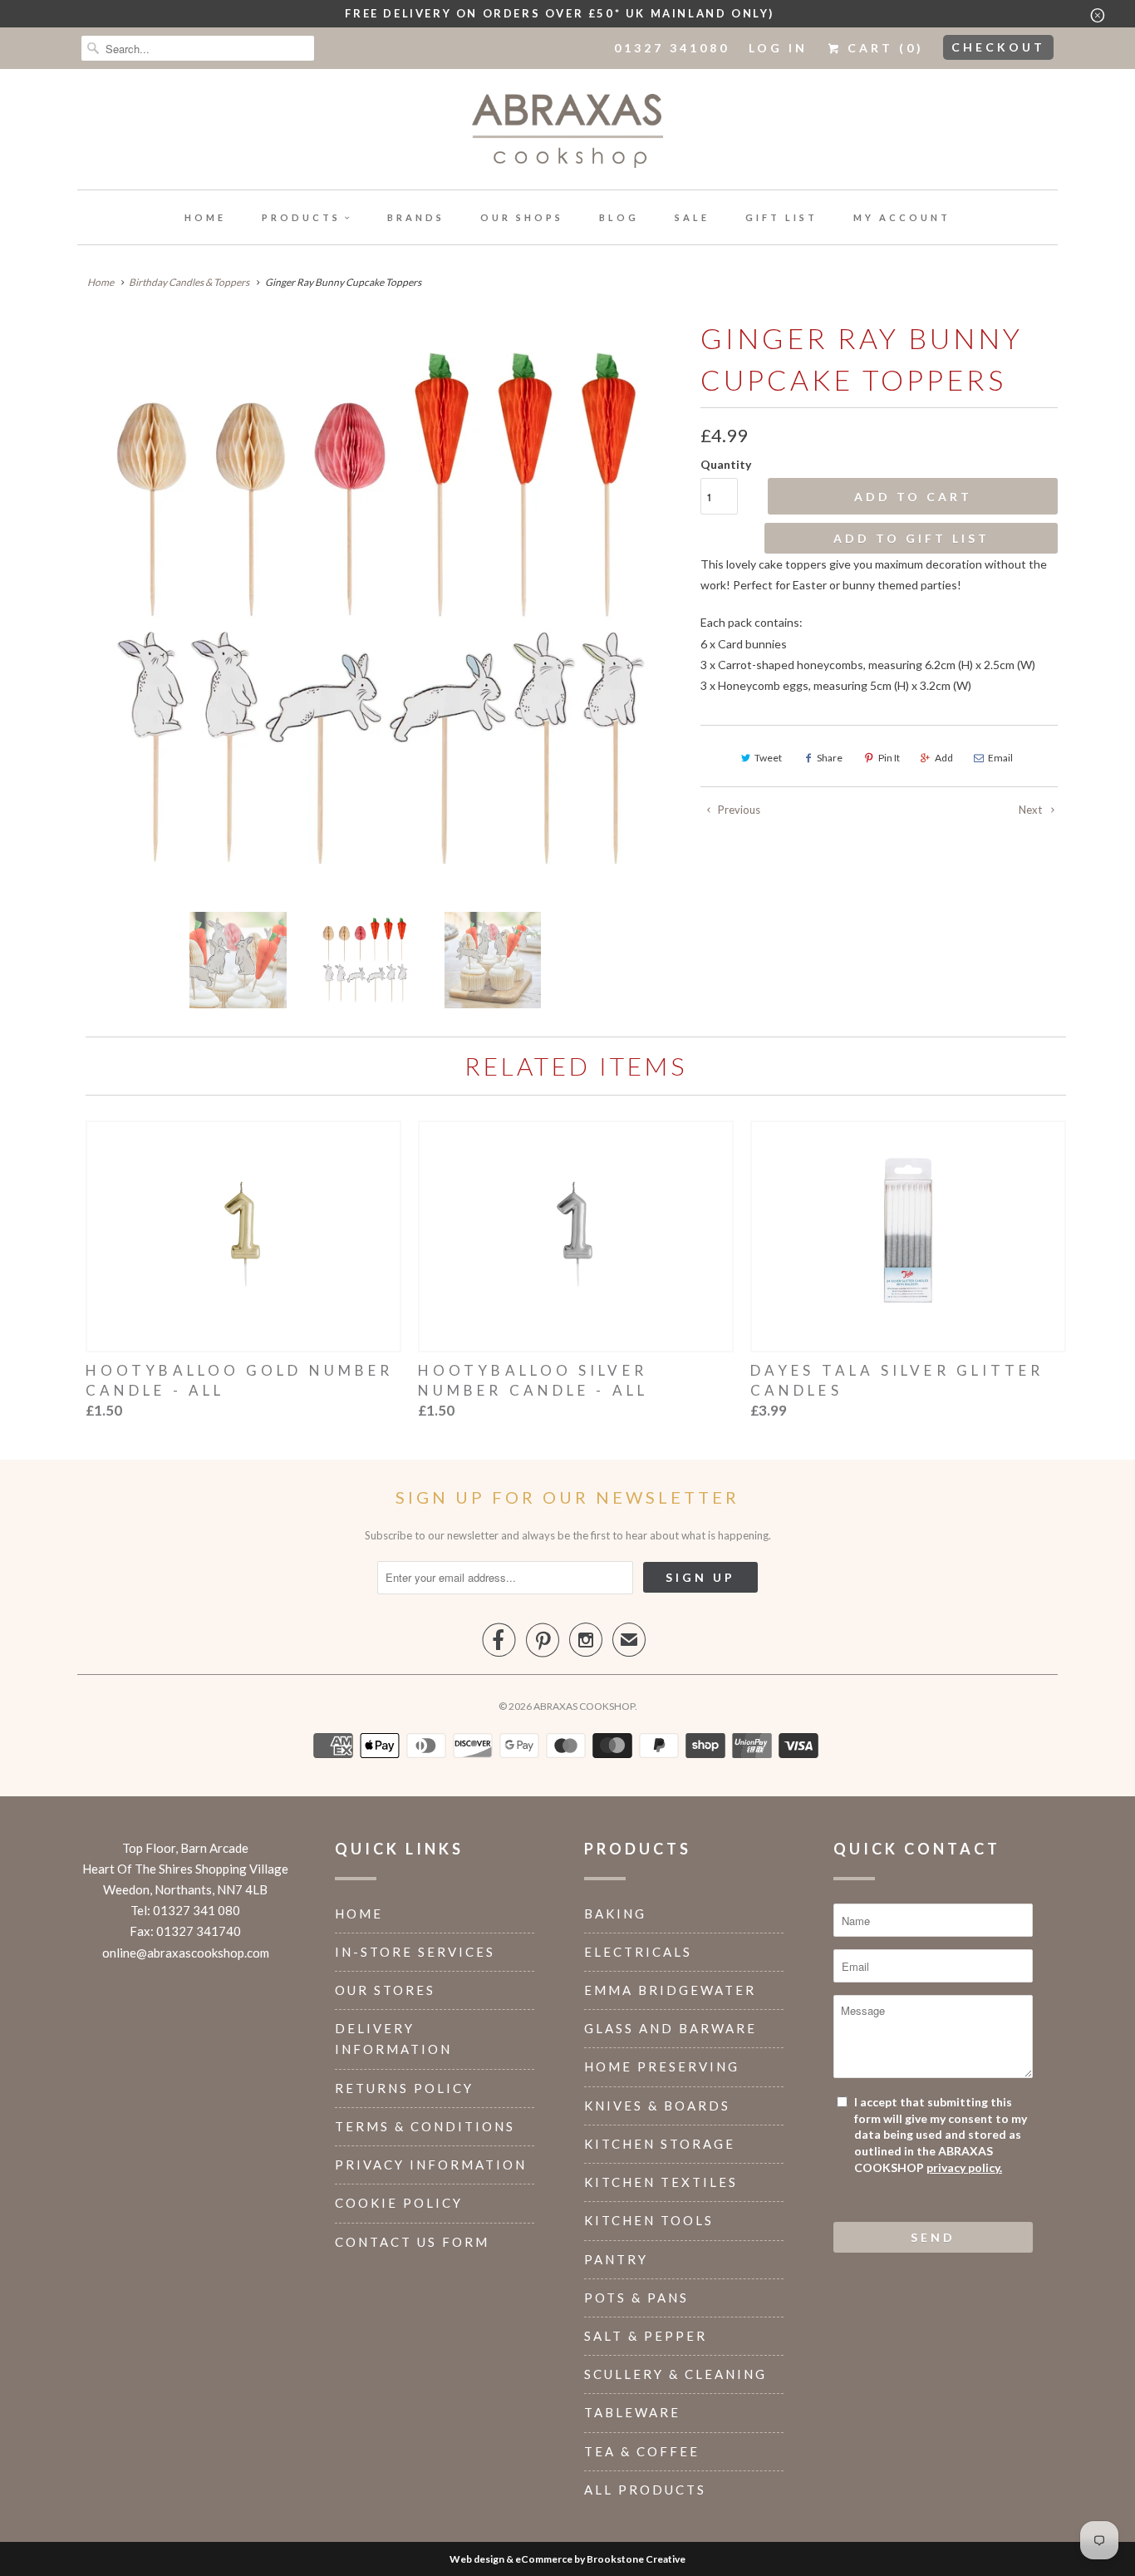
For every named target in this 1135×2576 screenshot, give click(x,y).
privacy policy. (964, 2167)
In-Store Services (415, 1952)
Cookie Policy (399, 2203)
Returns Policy (404, 2088)
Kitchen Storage (660, 2144)
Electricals (638, 1952)
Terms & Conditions (425, 2126)
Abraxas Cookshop (584, 1706)
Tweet (768, 758)
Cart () (883, 48)
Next (1032, 810)
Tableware (632, 2412)
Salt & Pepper (646, 2336)
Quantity (726, 464)
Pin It (889, 758)
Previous (738, 810)
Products (301, 217)
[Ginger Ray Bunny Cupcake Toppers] (381, 608)
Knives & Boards (657, 2106)
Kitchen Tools (649, 2220)
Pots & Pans (636, 2298)
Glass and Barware (671, 2028)
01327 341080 (672, 48)
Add (944, 758)
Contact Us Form (412, 2242)
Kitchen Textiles (661, 2182)
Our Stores (385, 1990)
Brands (416, 217)
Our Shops (522, 217)
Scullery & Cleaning (676, 2374)
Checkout (998, 47)
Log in (778, 48)
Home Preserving (662, 2066)
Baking (615, 1914)
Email (1000, 758)
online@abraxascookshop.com (186, 1953)
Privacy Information (431, 2165)
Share (830, 758)
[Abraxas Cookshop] (567, 133)
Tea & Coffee (642, 2451)
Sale (692, 217)
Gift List (781, 217)
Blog (619, 217)
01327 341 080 (197, 1910)
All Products (645, 2490)
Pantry (616, 2259)
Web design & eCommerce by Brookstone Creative (567, 2559)
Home (205, 217)
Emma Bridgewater (670, 1990)
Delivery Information (393, 2039)
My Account (902, 217)
